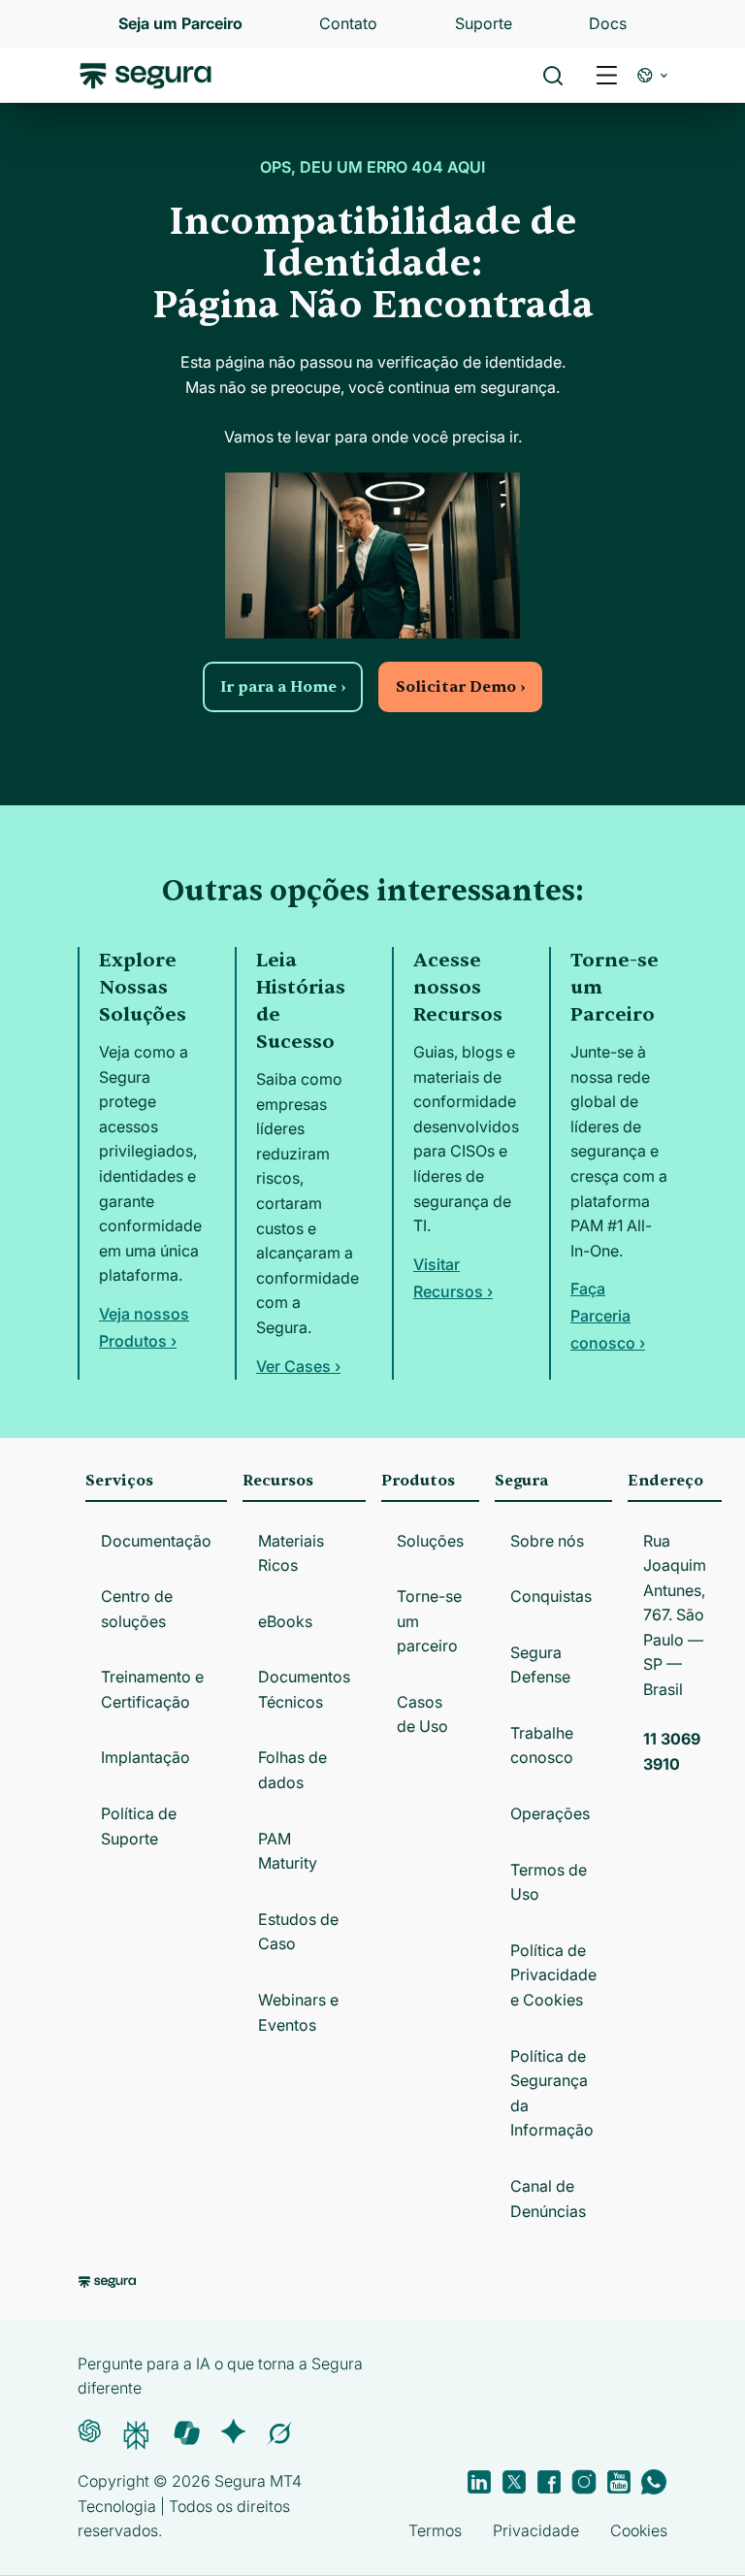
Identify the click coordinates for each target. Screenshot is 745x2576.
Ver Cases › (298, 1366)
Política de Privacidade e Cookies (553, 1975)
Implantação (146, 1757)
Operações (550, 1813)
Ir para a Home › (283, 687)
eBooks (285, 1621)
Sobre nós (547, 1541)
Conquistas (551, 1596)
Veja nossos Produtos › (144, 1327)
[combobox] (372, 105)
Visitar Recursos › (453, 1278)
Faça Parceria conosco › (608, 1316)
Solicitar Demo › (460, 687)
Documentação (156, 1541)
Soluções (430, 1541)
